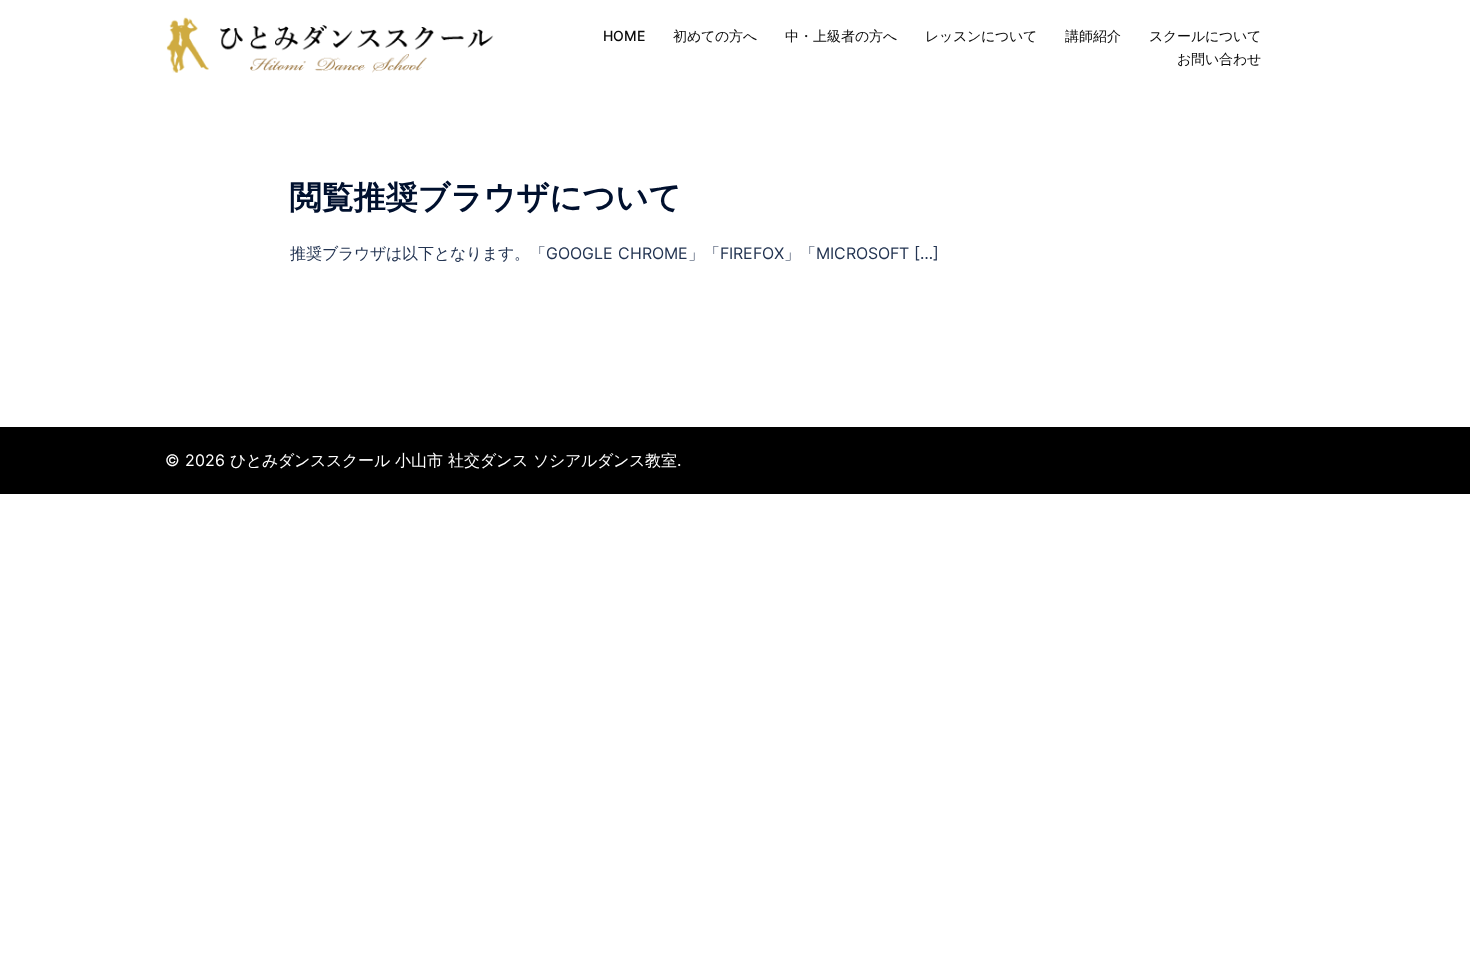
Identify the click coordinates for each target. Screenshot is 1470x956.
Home (624, 35)
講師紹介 (1093, 35)
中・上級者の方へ (841, 35)
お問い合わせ (1219, 58)
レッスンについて (981, 35)
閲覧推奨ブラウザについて (486, 196)
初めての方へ (715, 35)
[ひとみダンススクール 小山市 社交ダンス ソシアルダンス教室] (336, 46)
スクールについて (1205, 35)
